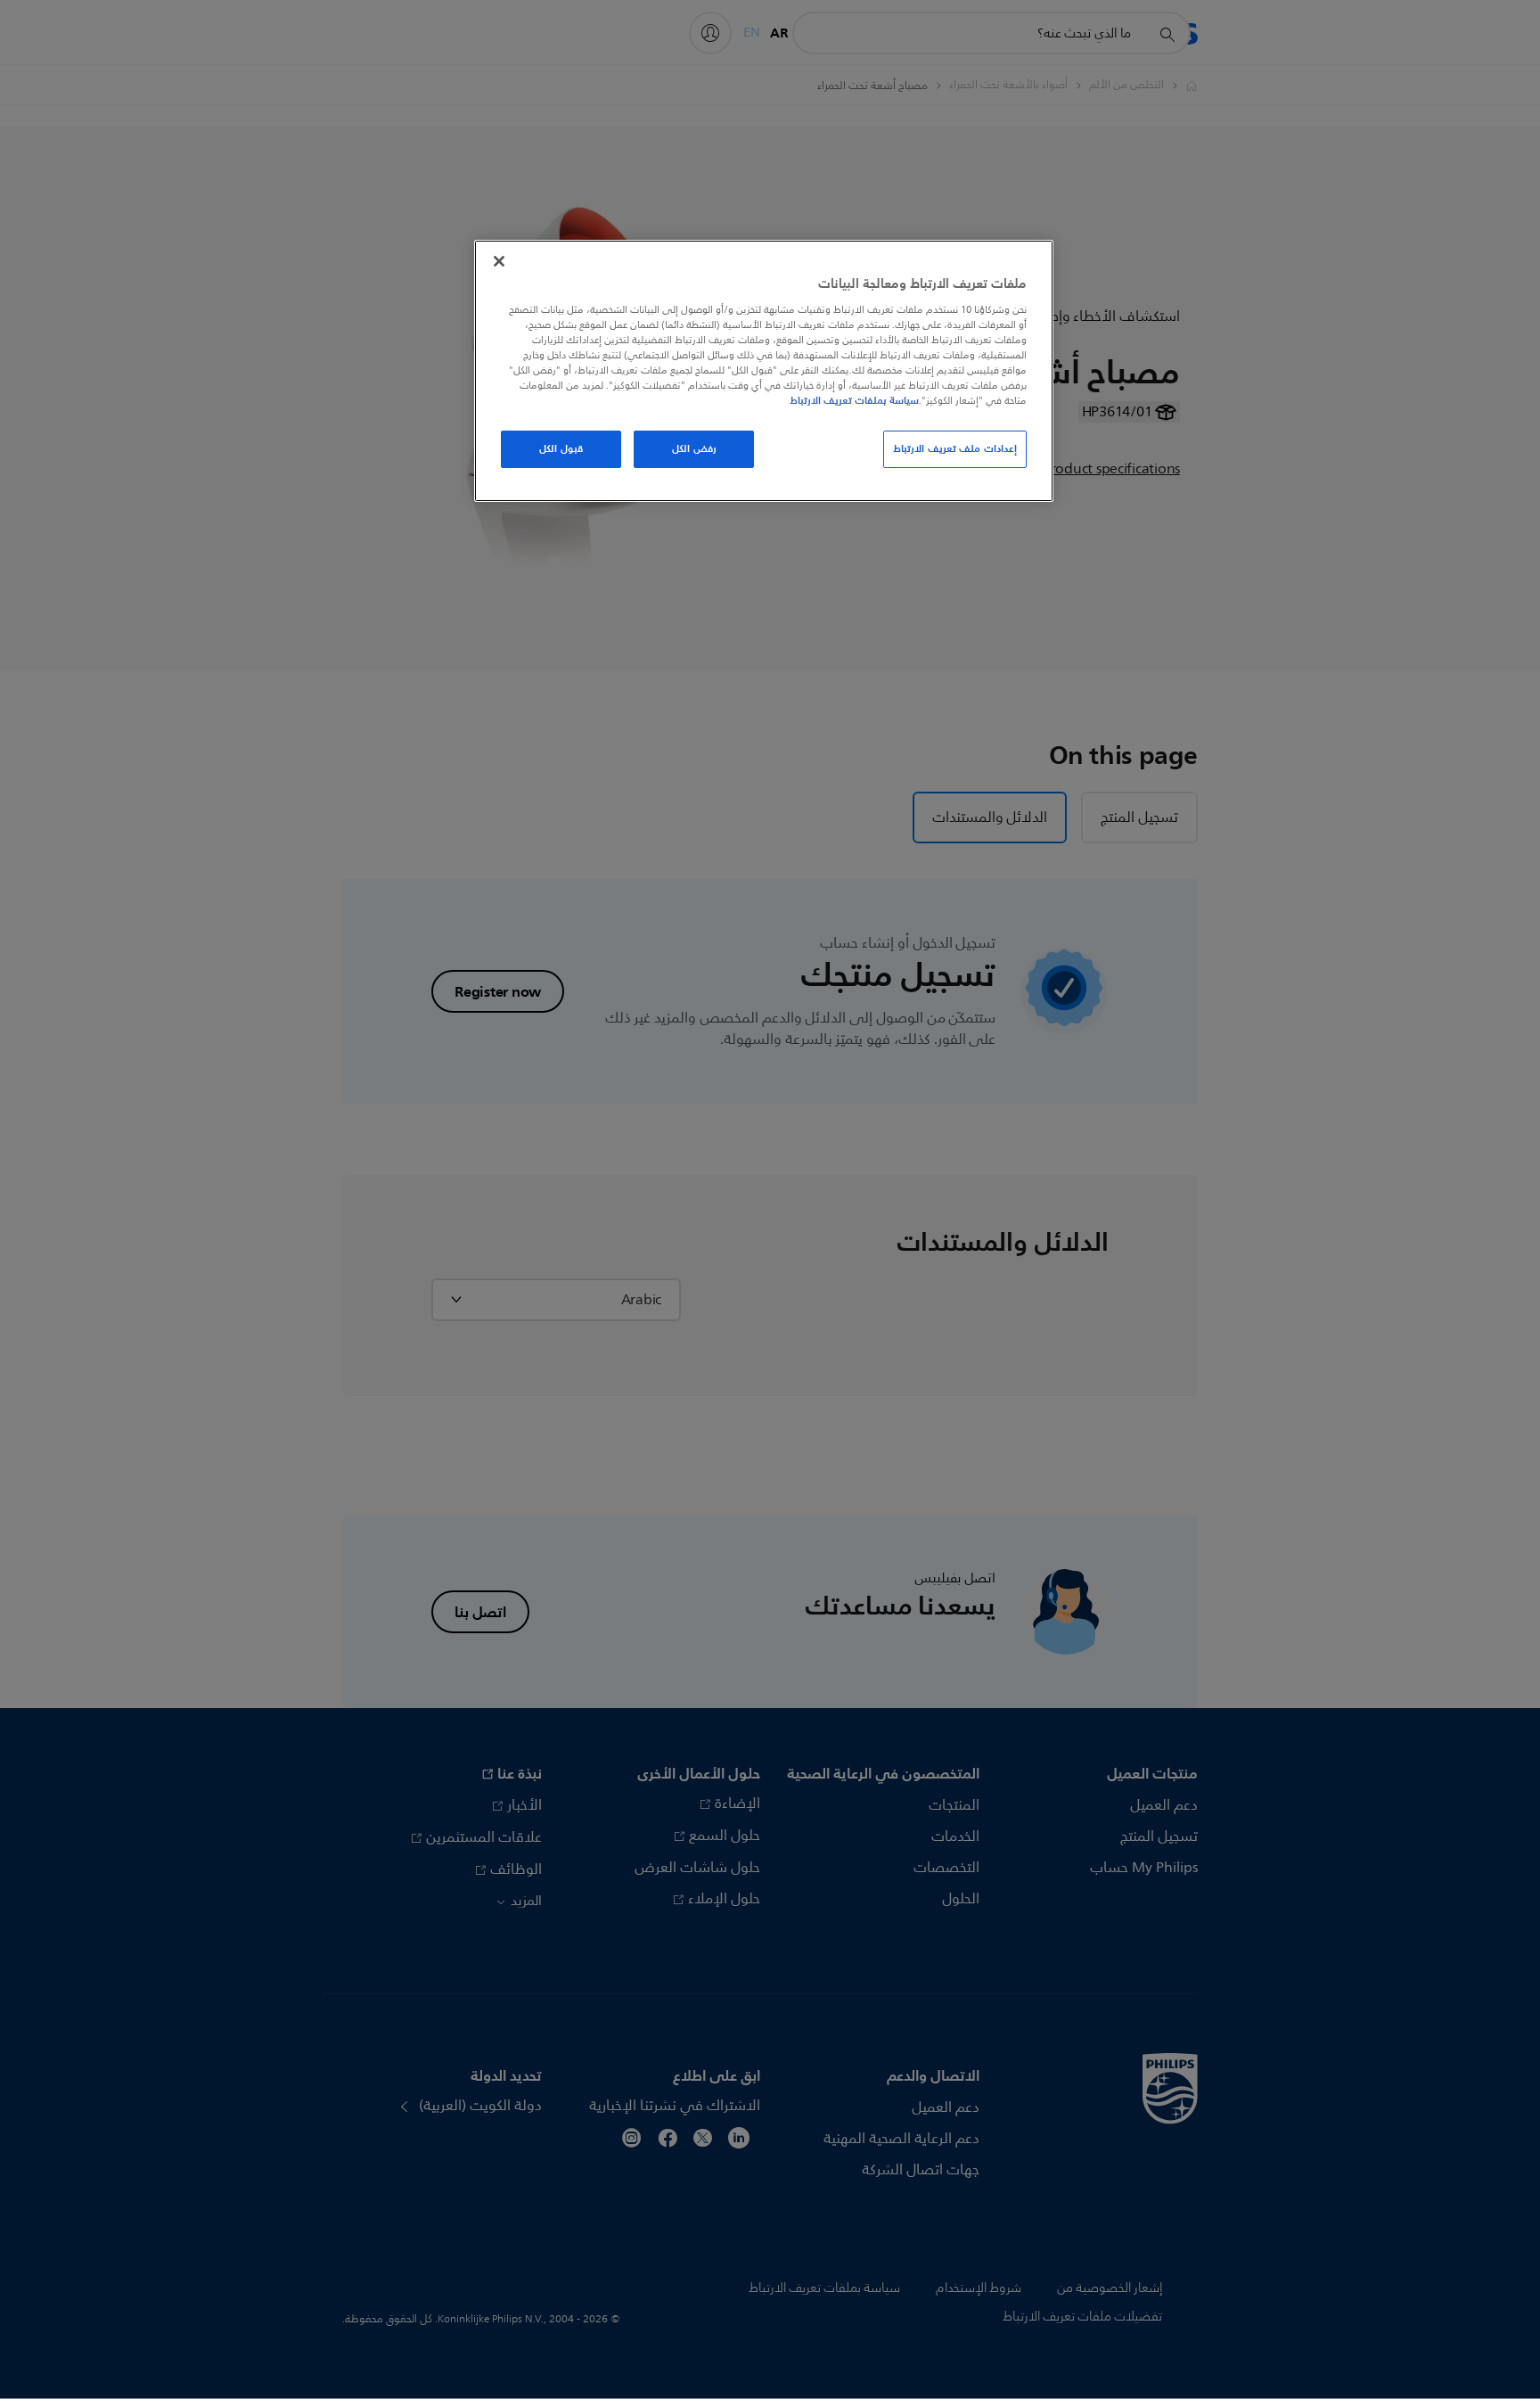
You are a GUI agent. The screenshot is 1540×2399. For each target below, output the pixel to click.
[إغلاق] (499, 261)
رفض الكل (694, 448)
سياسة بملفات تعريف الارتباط (854, 400)
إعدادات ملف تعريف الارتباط (955, 448)
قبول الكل (561, 448)
